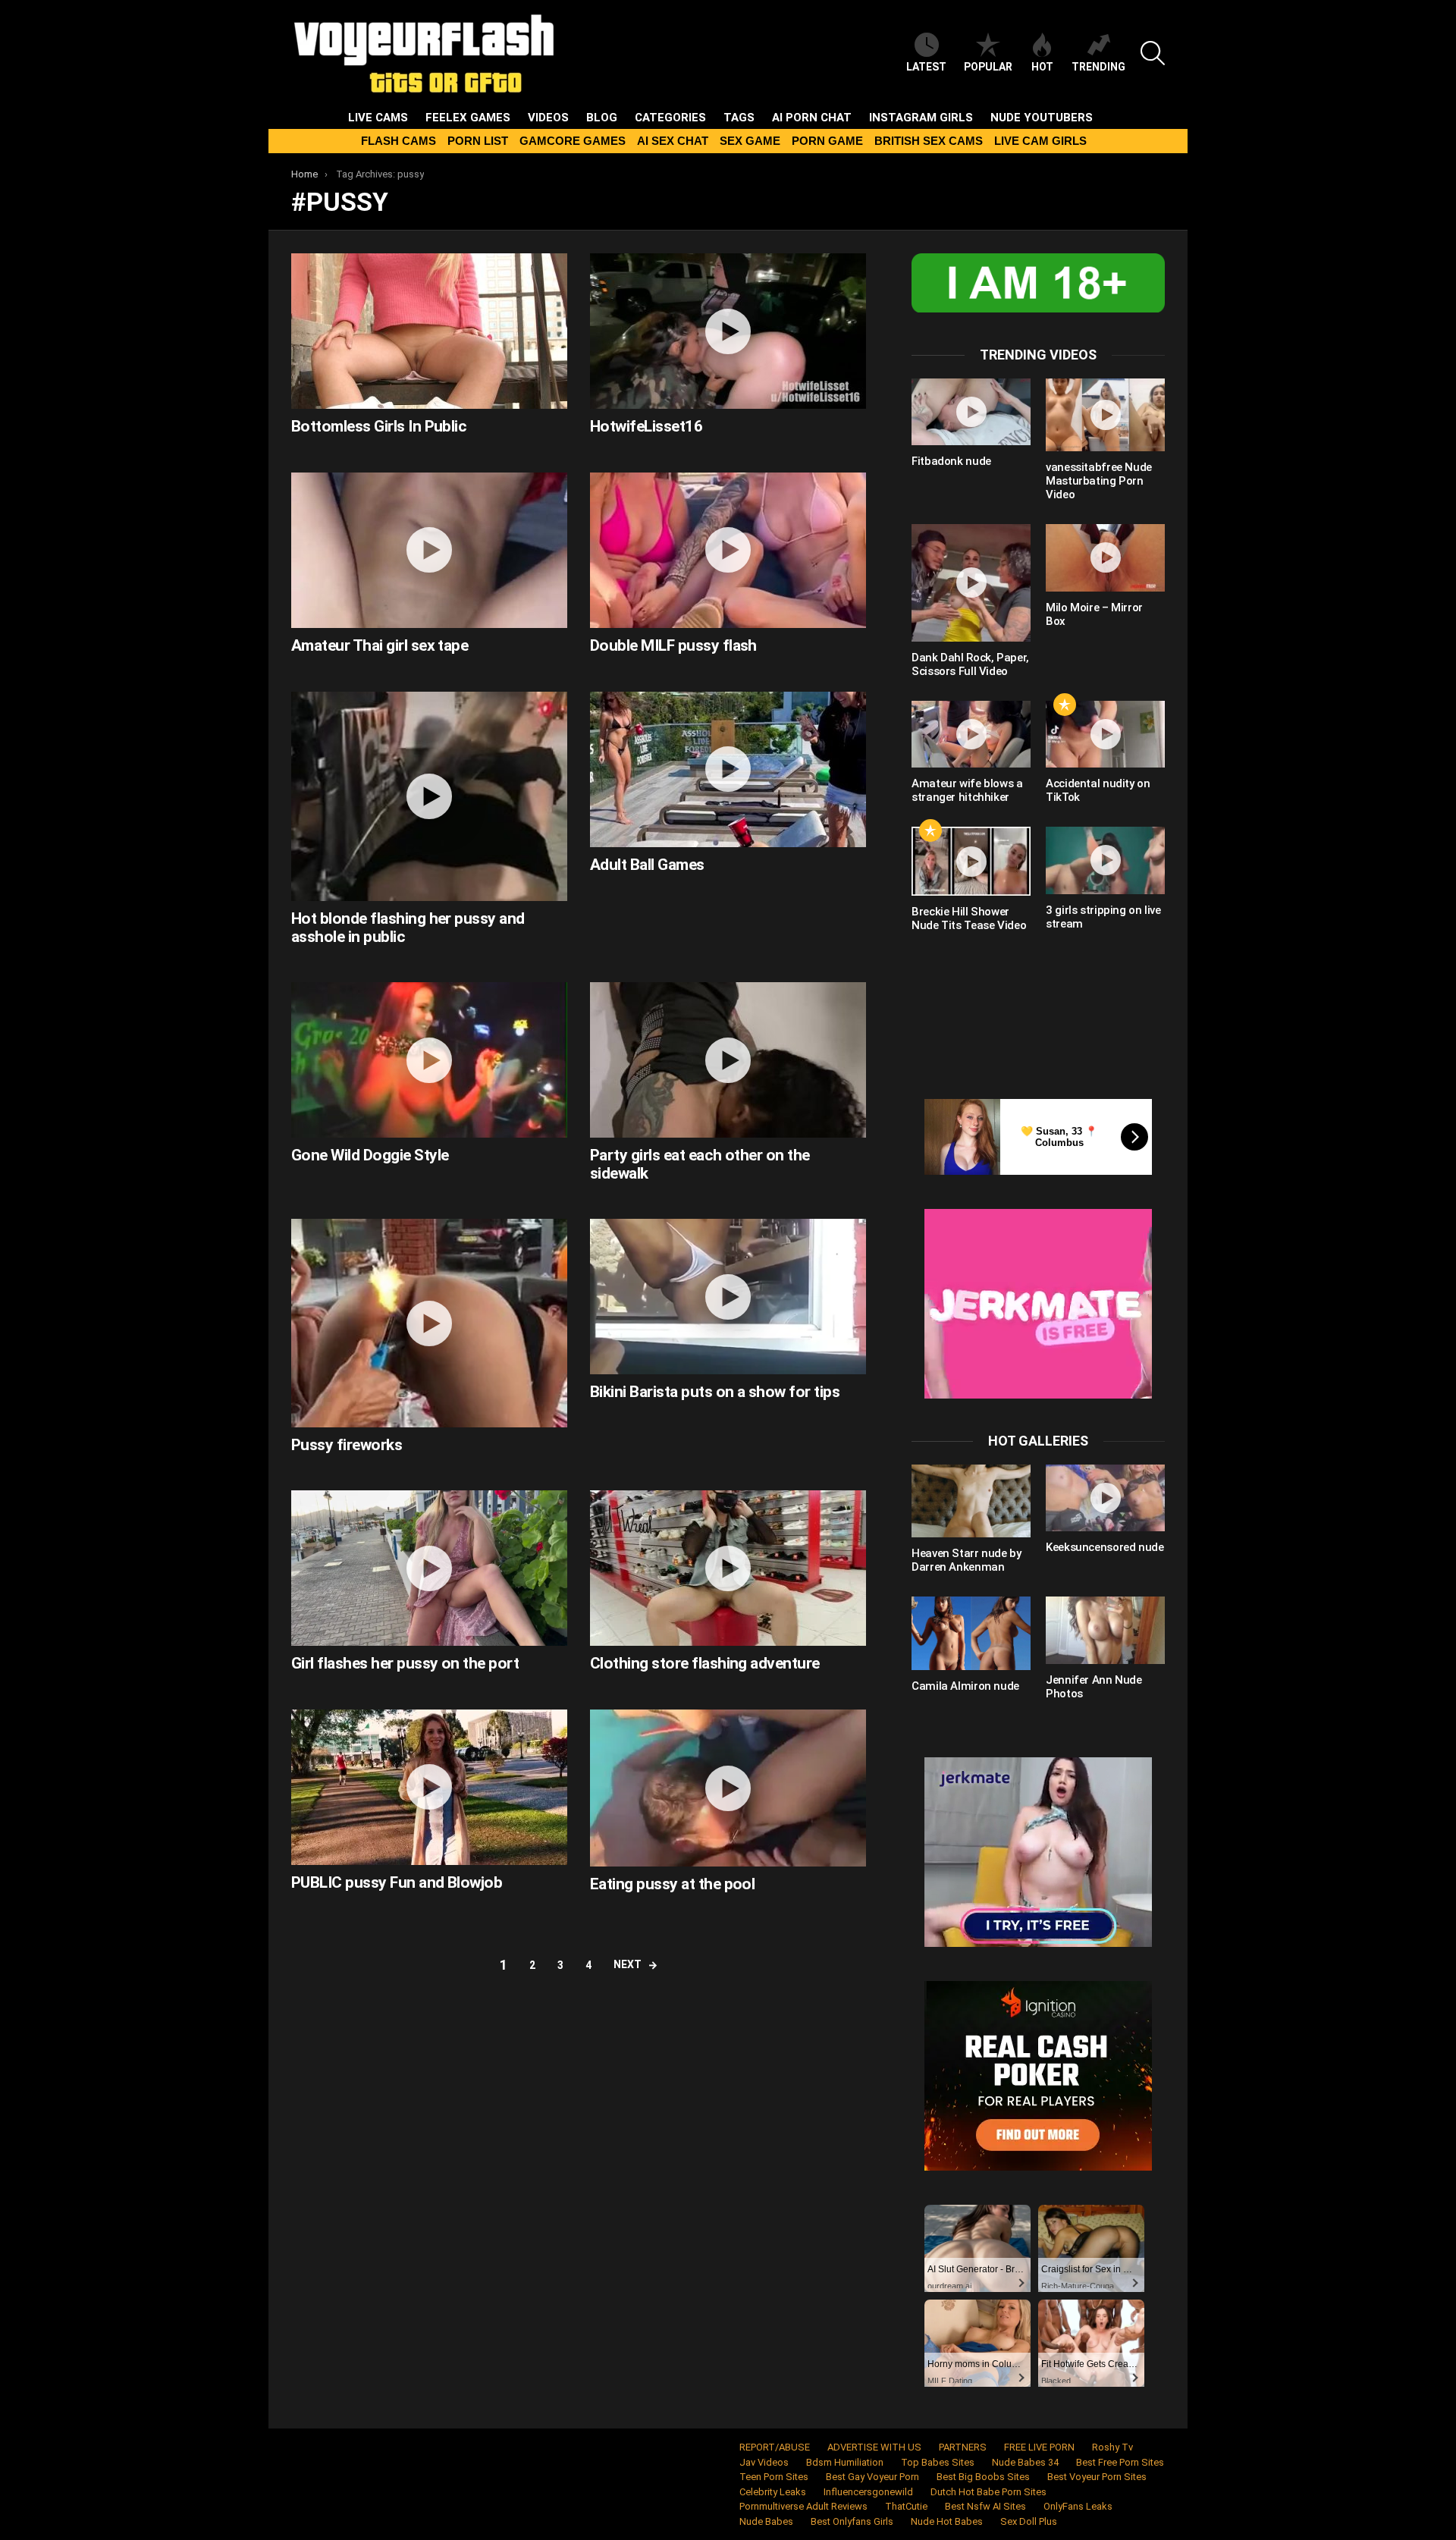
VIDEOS (548, 118)
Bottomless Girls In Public (379, 426)
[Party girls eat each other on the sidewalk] (728, 1060)
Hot (1042, 67)
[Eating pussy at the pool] (728, 1788)
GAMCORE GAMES (573, 141)
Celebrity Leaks (773, 2492)
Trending (1098, 67)
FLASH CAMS (399, 141)
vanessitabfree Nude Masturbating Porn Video (1099, 481)
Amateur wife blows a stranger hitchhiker (967, 790)
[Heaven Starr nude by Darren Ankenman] (971, 1501)
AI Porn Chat (812, 118)
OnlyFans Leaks (1078, 2506)
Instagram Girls (921, 118)
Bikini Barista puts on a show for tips (715, 1392)
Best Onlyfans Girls (852, 2521)
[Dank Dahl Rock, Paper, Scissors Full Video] (971, 583)
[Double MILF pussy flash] (728, 550)
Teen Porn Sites (774, 2477)
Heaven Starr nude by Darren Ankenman (966, 1560)
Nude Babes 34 (1025, 2462)
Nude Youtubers (1042, 118)
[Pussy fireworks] (429, 1323)
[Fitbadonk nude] (971, 412)
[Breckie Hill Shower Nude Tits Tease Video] (971, 861)
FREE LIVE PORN (1039, 2447)
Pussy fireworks (347, 1445)
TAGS (739, 118)
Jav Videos (764, 2462)
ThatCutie (906, 2506)
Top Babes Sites (938, 2462)
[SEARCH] (1153, 53)
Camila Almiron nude (965, 1686)
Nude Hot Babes (947, 2521)
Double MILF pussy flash (673, 645)
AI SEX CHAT (673, 141)
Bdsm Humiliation (845, 2462)
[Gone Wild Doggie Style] (429, 1060)
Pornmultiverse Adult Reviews (803, 2506)
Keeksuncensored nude (1105, 1547)
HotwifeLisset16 (646, 426)
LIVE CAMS (378, 118)
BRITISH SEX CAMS (929, 141)
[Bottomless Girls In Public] (429, 331)
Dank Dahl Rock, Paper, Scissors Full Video (970, 664)
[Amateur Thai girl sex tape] (429, 550)
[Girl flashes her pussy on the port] (429, 1568)
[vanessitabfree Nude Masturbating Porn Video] (1105, 415)
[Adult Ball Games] (728, 769)
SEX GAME (750, 141)
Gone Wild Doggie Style (370, 1155)
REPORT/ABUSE (775, 2447)
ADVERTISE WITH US (874, 2447)
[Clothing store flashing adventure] (728, 1568)
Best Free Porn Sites (1120, 2462)
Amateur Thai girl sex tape (380, 645)
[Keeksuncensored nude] (1105, 1498)
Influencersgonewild (868, 2492)
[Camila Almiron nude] (971, 1633)
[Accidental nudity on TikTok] (1105, 734)
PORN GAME (827, 141)
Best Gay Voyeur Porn (872, 2477)
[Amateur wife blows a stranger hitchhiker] (971, 734)
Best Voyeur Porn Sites (1097, 2477)
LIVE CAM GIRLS (1040, 141)
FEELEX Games (468, 118)
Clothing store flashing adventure (705, 1663)
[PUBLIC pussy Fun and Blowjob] (429, 1787)
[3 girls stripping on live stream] (1105, 860)
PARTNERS (963, 2447)
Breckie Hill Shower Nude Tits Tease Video (969, 918)
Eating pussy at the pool (672, 1884)
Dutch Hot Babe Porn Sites (988, 2492)
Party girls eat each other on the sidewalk (700, 1164)
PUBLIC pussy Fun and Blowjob (397, 1882)
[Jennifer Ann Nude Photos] (1105, 1630)
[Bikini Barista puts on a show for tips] (728, 1297)
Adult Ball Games (647, 865)
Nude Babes (766, 2521)
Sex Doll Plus (1029, 2521)
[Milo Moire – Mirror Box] (1105, 557)
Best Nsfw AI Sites (985, 2506)
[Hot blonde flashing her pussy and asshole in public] (429, 796)
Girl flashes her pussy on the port (405, 1663)
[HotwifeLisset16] (728, 331)
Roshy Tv (1112, 2447)
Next (628, 1964)
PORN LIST (478, 141)
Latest (926, 67)
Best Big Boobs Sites (983, 2477)
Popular (988, 67)
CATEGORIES (670, 118)
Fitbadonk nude (951, 461)
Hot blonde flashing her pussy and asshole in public (408, 928)
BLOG (602, 118)
